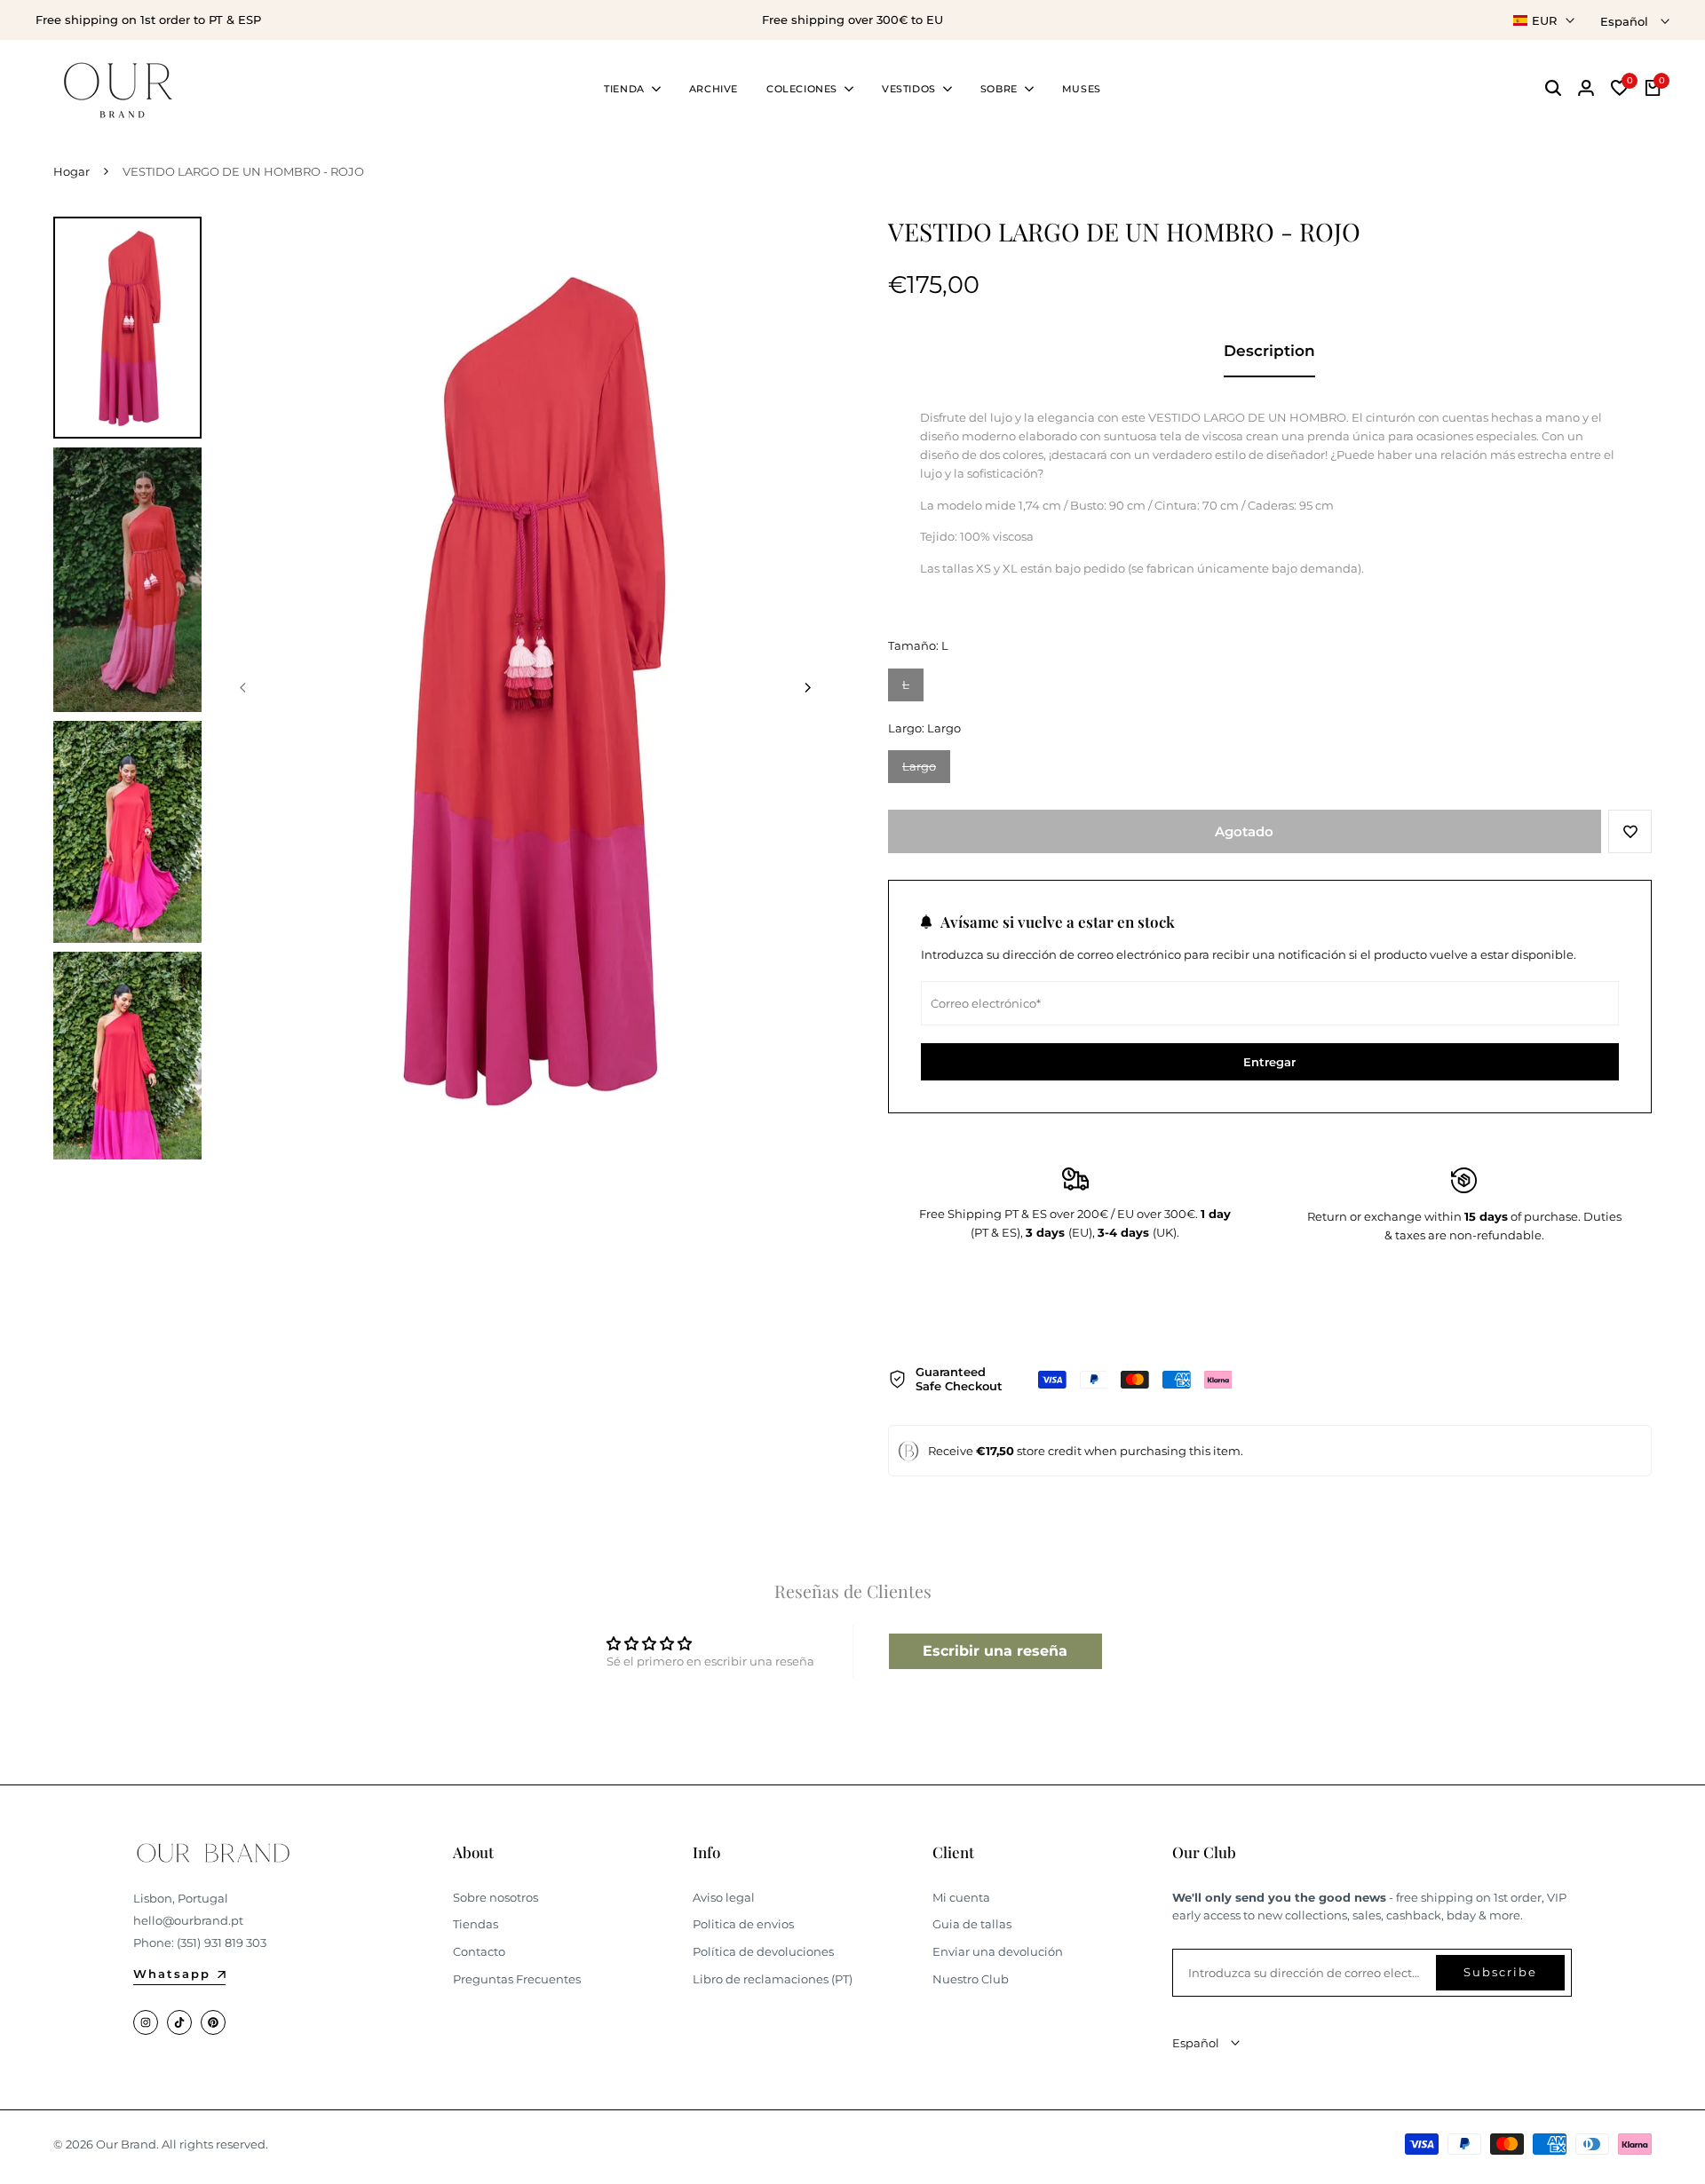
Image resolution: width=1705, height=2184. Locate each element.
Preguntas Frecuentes (517, 1979)
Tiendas (476, 1924)
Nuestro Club (971, 1979)
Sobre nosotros (496, 1897)
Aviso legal (724, 1897)
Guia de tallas (972, 1924)
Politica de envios (743, 1924)
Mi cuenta (961, 1897)
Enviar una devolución (998, 1951)
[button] (1630, 831)
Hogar (71, 171)
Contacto (479, 1951)
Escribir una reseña (995, 1651)
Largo (926, 771)
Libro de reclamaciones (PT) (773, 1979)
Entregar (1269, 1062)
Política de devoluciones (763, 1951)
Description (1269, 351)
